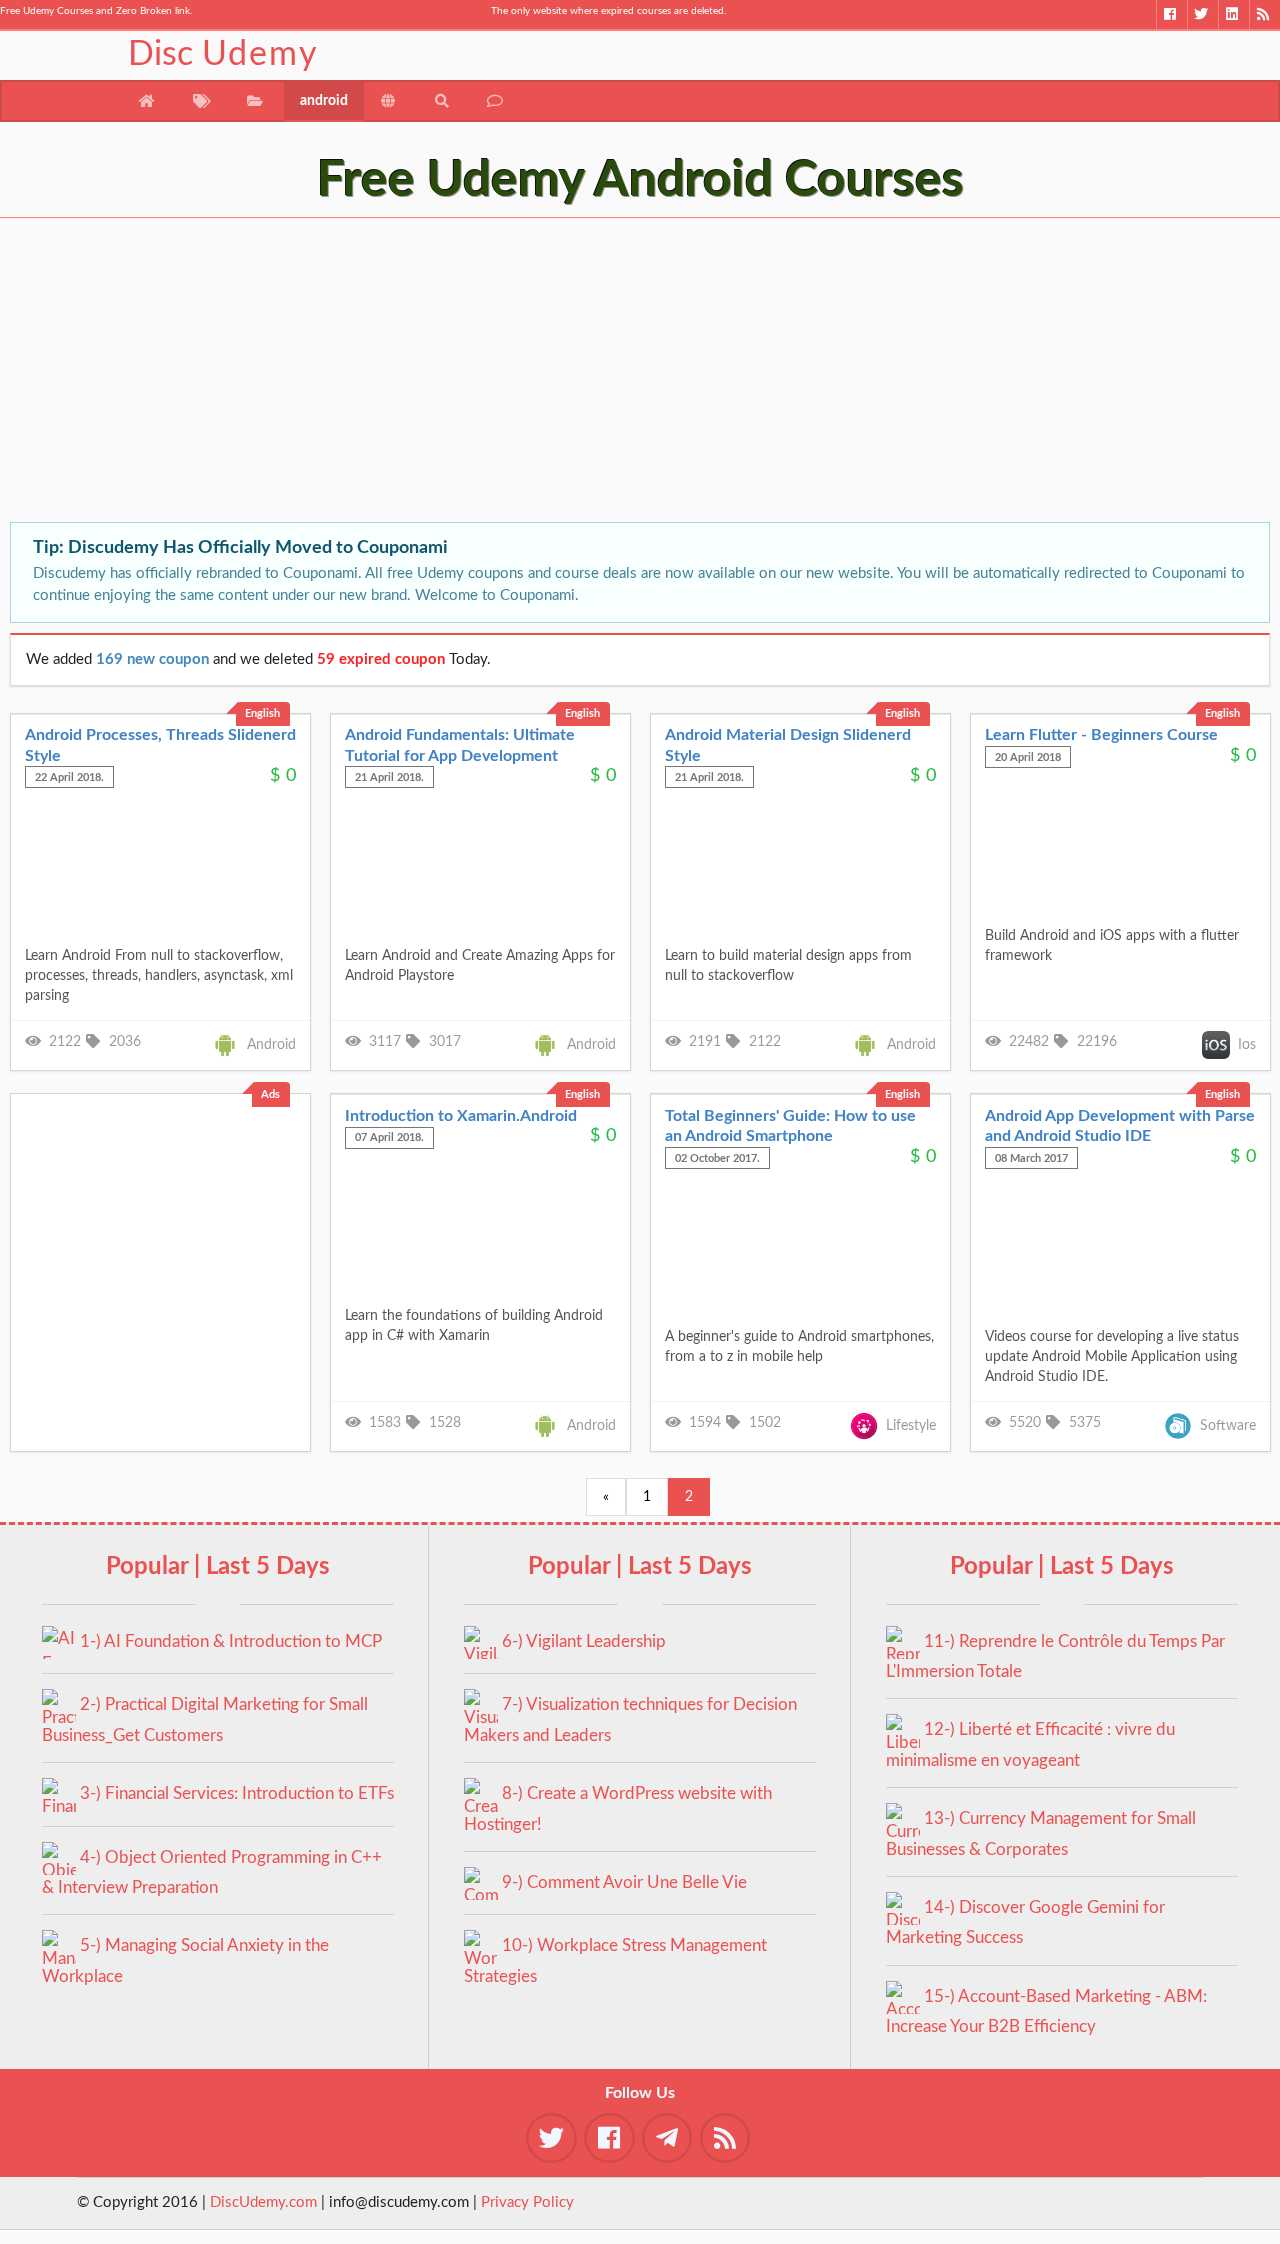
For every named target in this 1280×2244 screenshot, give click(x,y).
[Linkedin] (1233, 14)
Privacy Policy (527, 2202)
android (324, 101)
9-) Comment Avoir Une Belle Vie (624, 1882)
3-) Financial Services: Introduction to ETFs (237, 1793)
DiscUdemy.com (263, 2202)
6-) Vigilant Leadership (584, 1641)
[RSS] (1264, 14)
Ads (270, 1094)
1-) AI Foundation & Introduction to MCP (231, 1641)
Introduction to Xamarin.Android (461, 1116)
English (262, 713)
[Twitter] (1202, 14)
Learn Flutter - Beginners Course (1101, 735)
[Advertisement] (600, 372)
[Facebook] (1171, 14)
